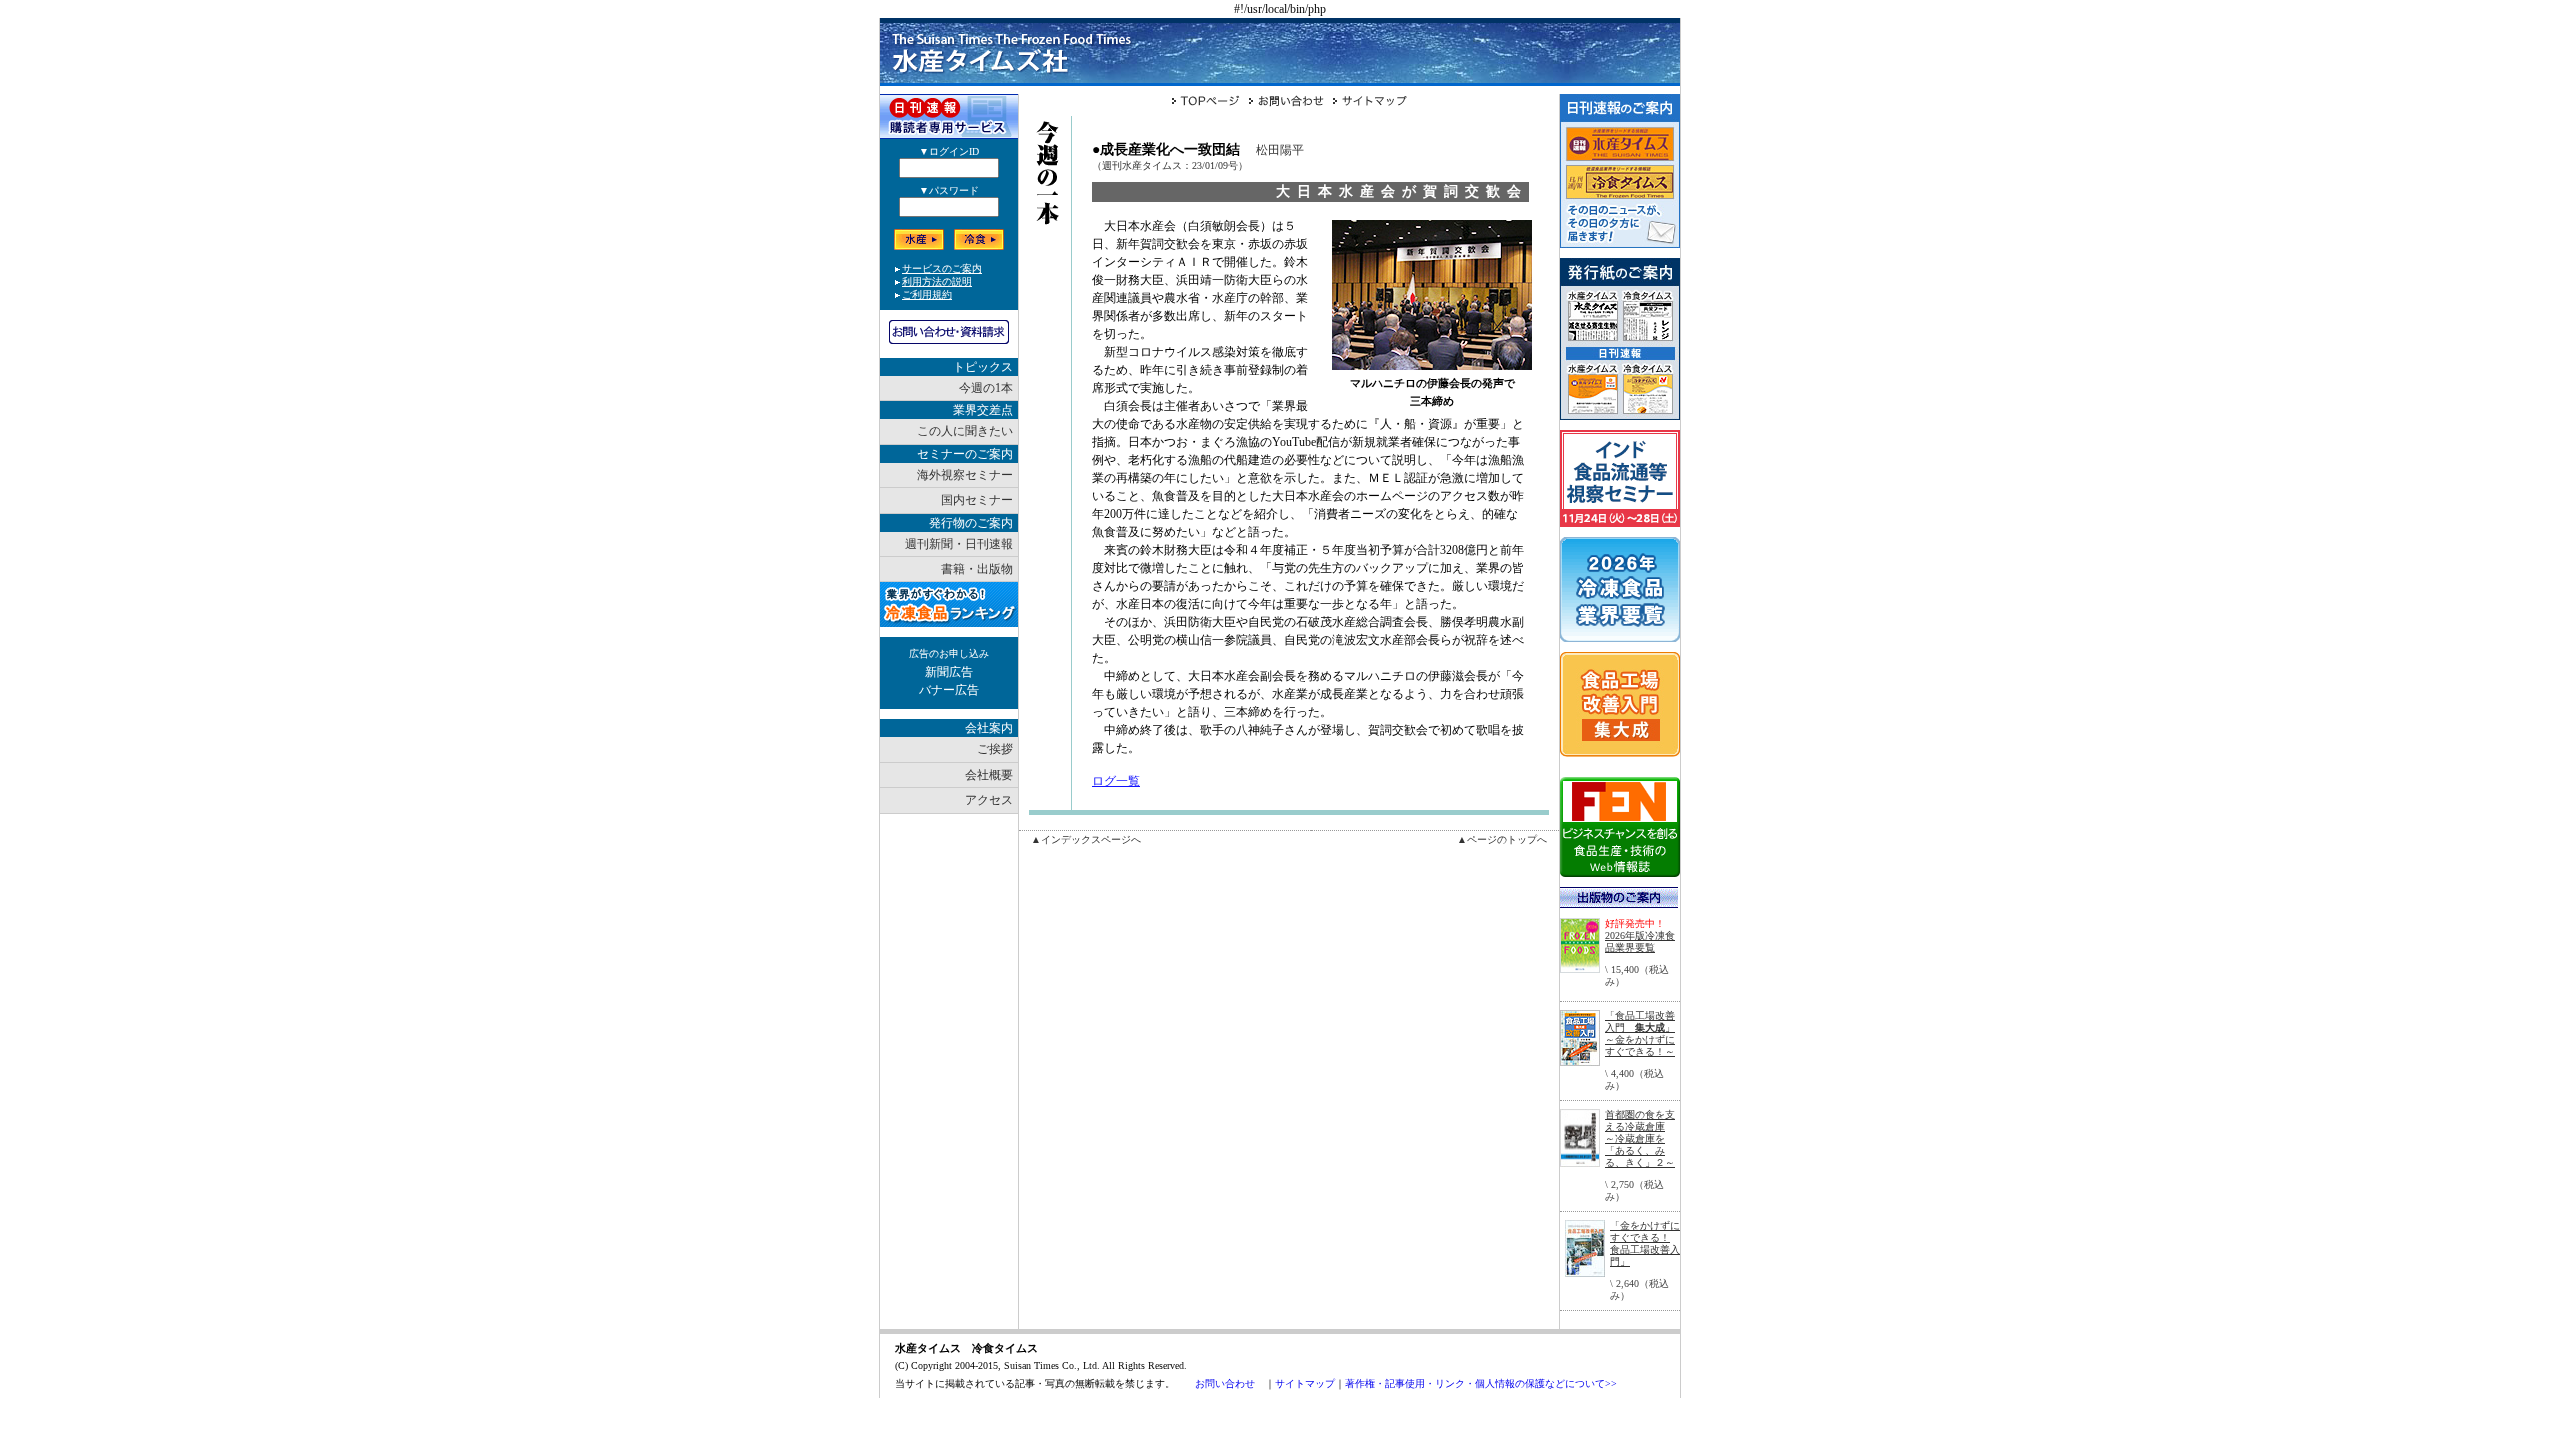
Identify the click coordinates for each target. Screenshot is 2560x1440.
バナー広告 (949, 690)
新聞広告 (949, 672)
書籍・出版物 (977, 569)
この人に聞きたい (965, 431)
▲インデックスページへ (1086, 839)
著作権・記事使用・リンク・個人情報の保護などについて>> (1481, 1383)
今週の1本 (986, 388)
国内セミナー (977, 500)
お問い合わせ (1225, 1383)
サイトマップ (1305, 1383)
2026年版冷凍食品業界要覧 (1640, 941)
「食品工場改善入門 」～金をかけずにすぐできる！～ (1640, 1033)
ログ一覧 (1116, 781)
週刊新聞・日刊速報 (959, 544)
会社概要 (989, 775)
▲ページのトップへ (1502, 839)
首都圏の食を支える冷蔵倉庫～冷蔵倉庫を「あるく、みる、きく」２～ (1640, 1138)
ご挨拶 (995, 749)
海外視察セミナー (965, 475)
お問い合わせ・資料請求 (949, 332)
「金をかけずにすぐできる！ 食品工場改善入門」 (1645, 1243)
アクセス (989, 800)
